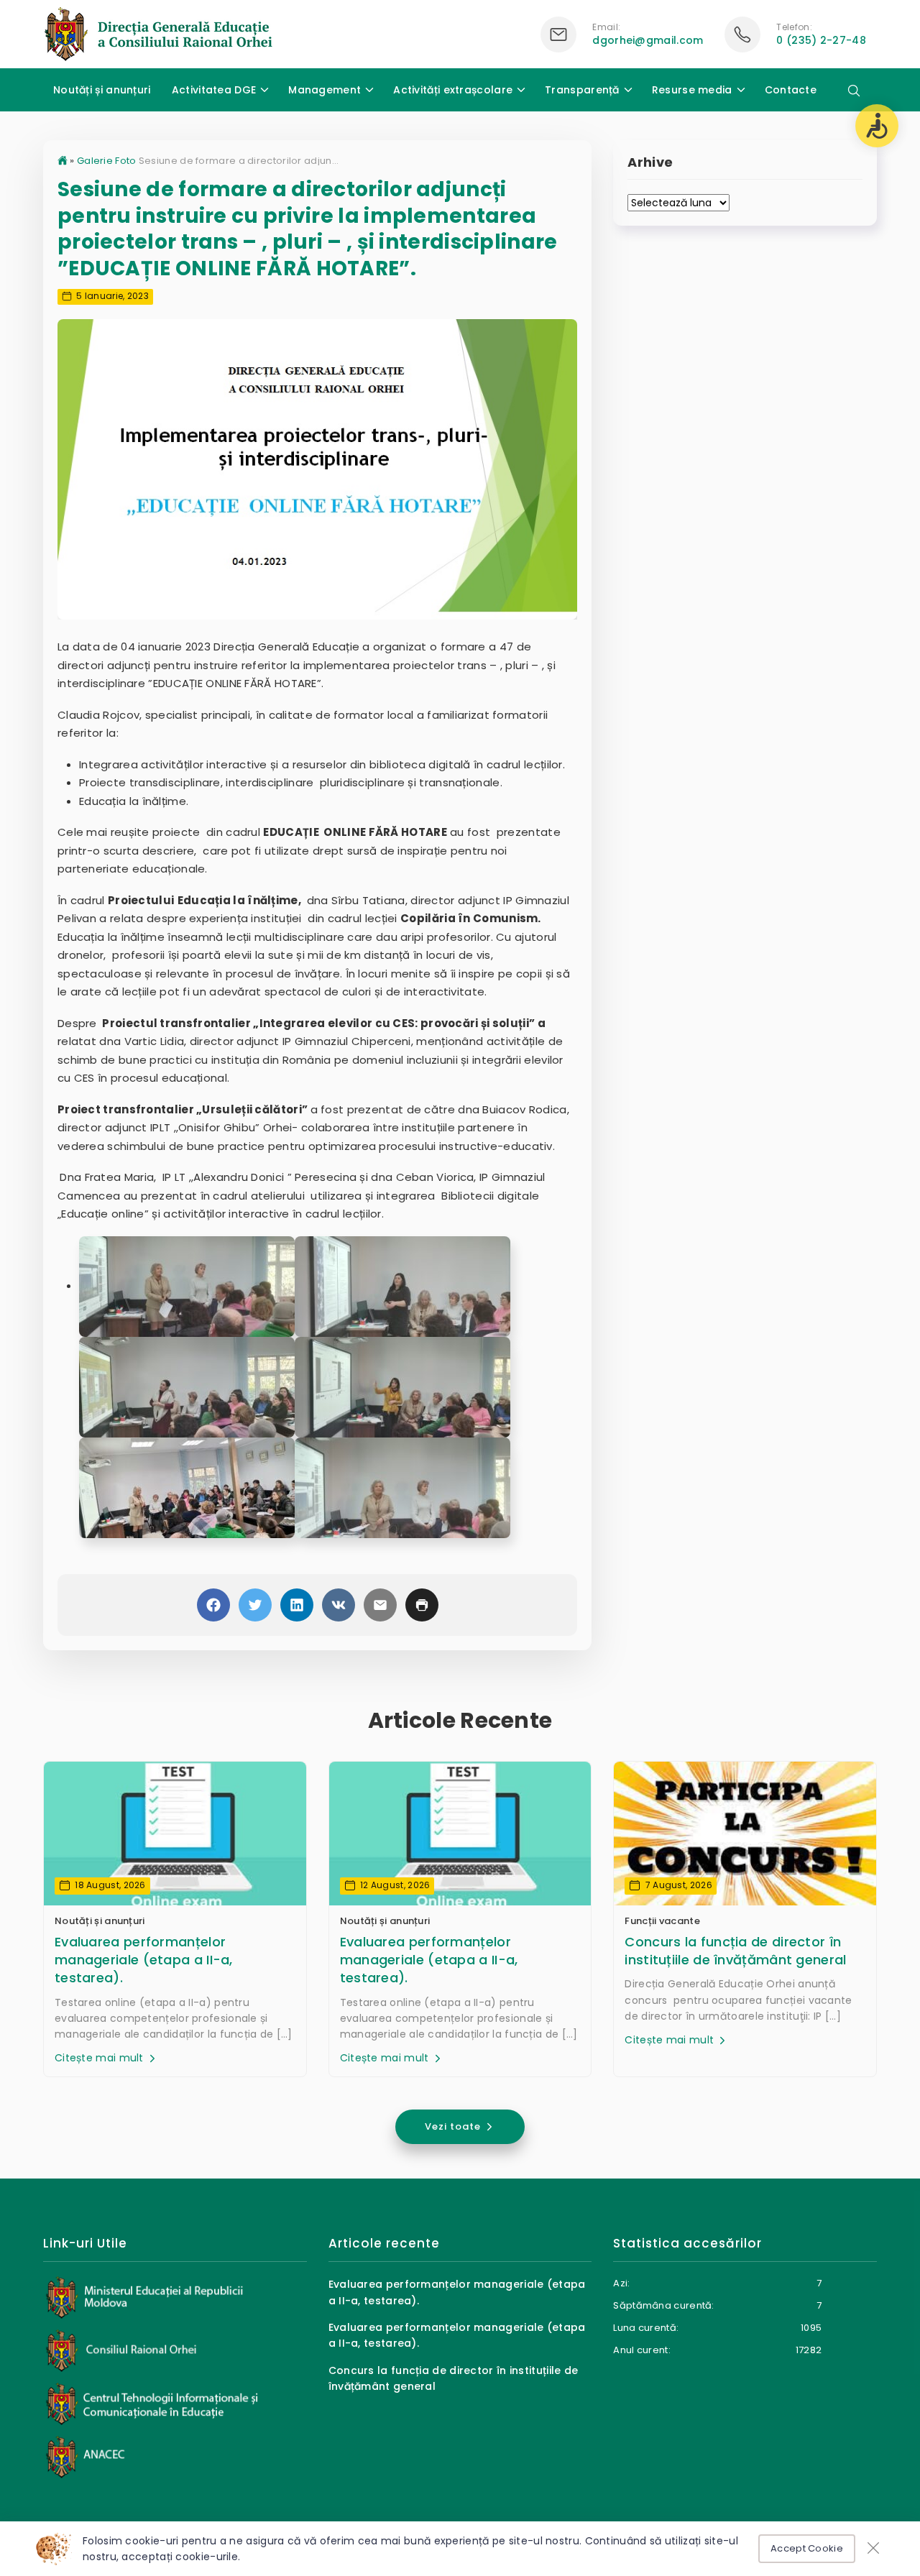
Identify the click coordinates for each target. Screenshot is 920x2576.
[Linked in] (297, 1605)
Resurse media (692, 90)
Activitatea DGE (214, 90)
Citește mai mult (101, 2058)
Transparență (582, 90)
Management (325, 90)
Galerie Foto (107, 161)
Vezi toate (454, 2126)
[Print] (422, 1605)
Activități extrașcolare (453, 90)
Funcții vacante (662, 1921)
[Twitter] (255, 1605)
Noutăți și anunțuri (102, 90)
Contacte (791, 90)
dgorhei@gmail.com (648, 40)
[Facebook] (213, 1605)
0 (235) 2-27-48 (821, 40)
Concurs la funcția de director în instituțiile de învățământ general (735, 1951)
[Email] (380, 1605)
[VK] (339, 1605)
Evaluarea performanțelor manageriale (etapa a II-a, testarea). (144, 1960)
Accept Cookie (807, 2548)
